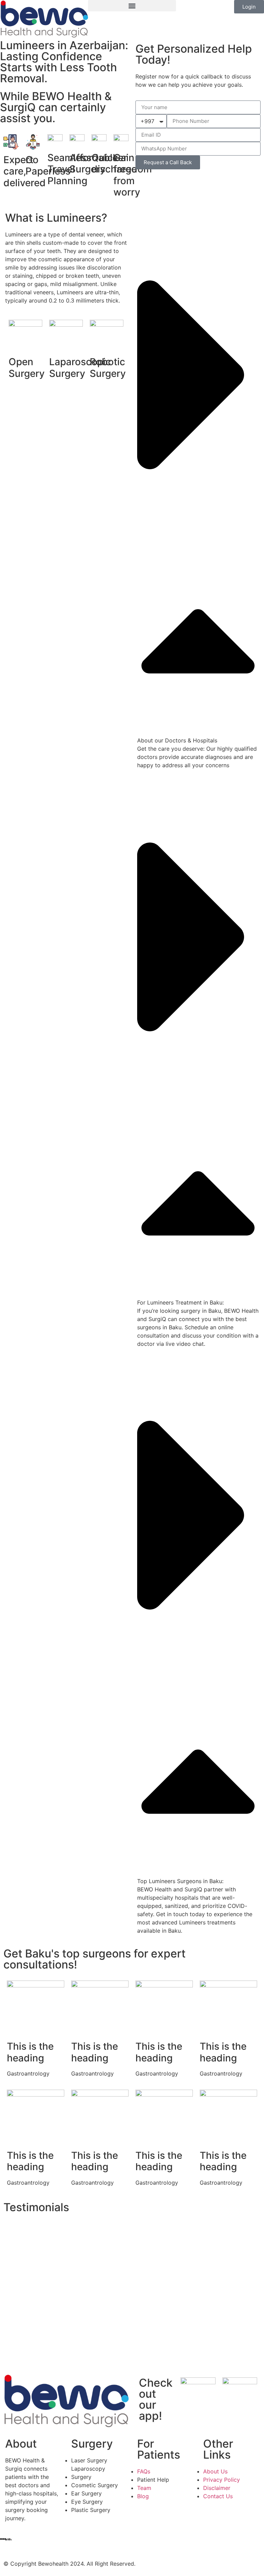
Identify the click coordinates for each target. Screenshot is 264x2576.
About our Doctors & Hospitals (177, 740)
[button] (132, 6)
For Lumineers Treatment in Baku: (180, 1302)
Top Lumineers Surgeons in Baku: (180, 1881)
